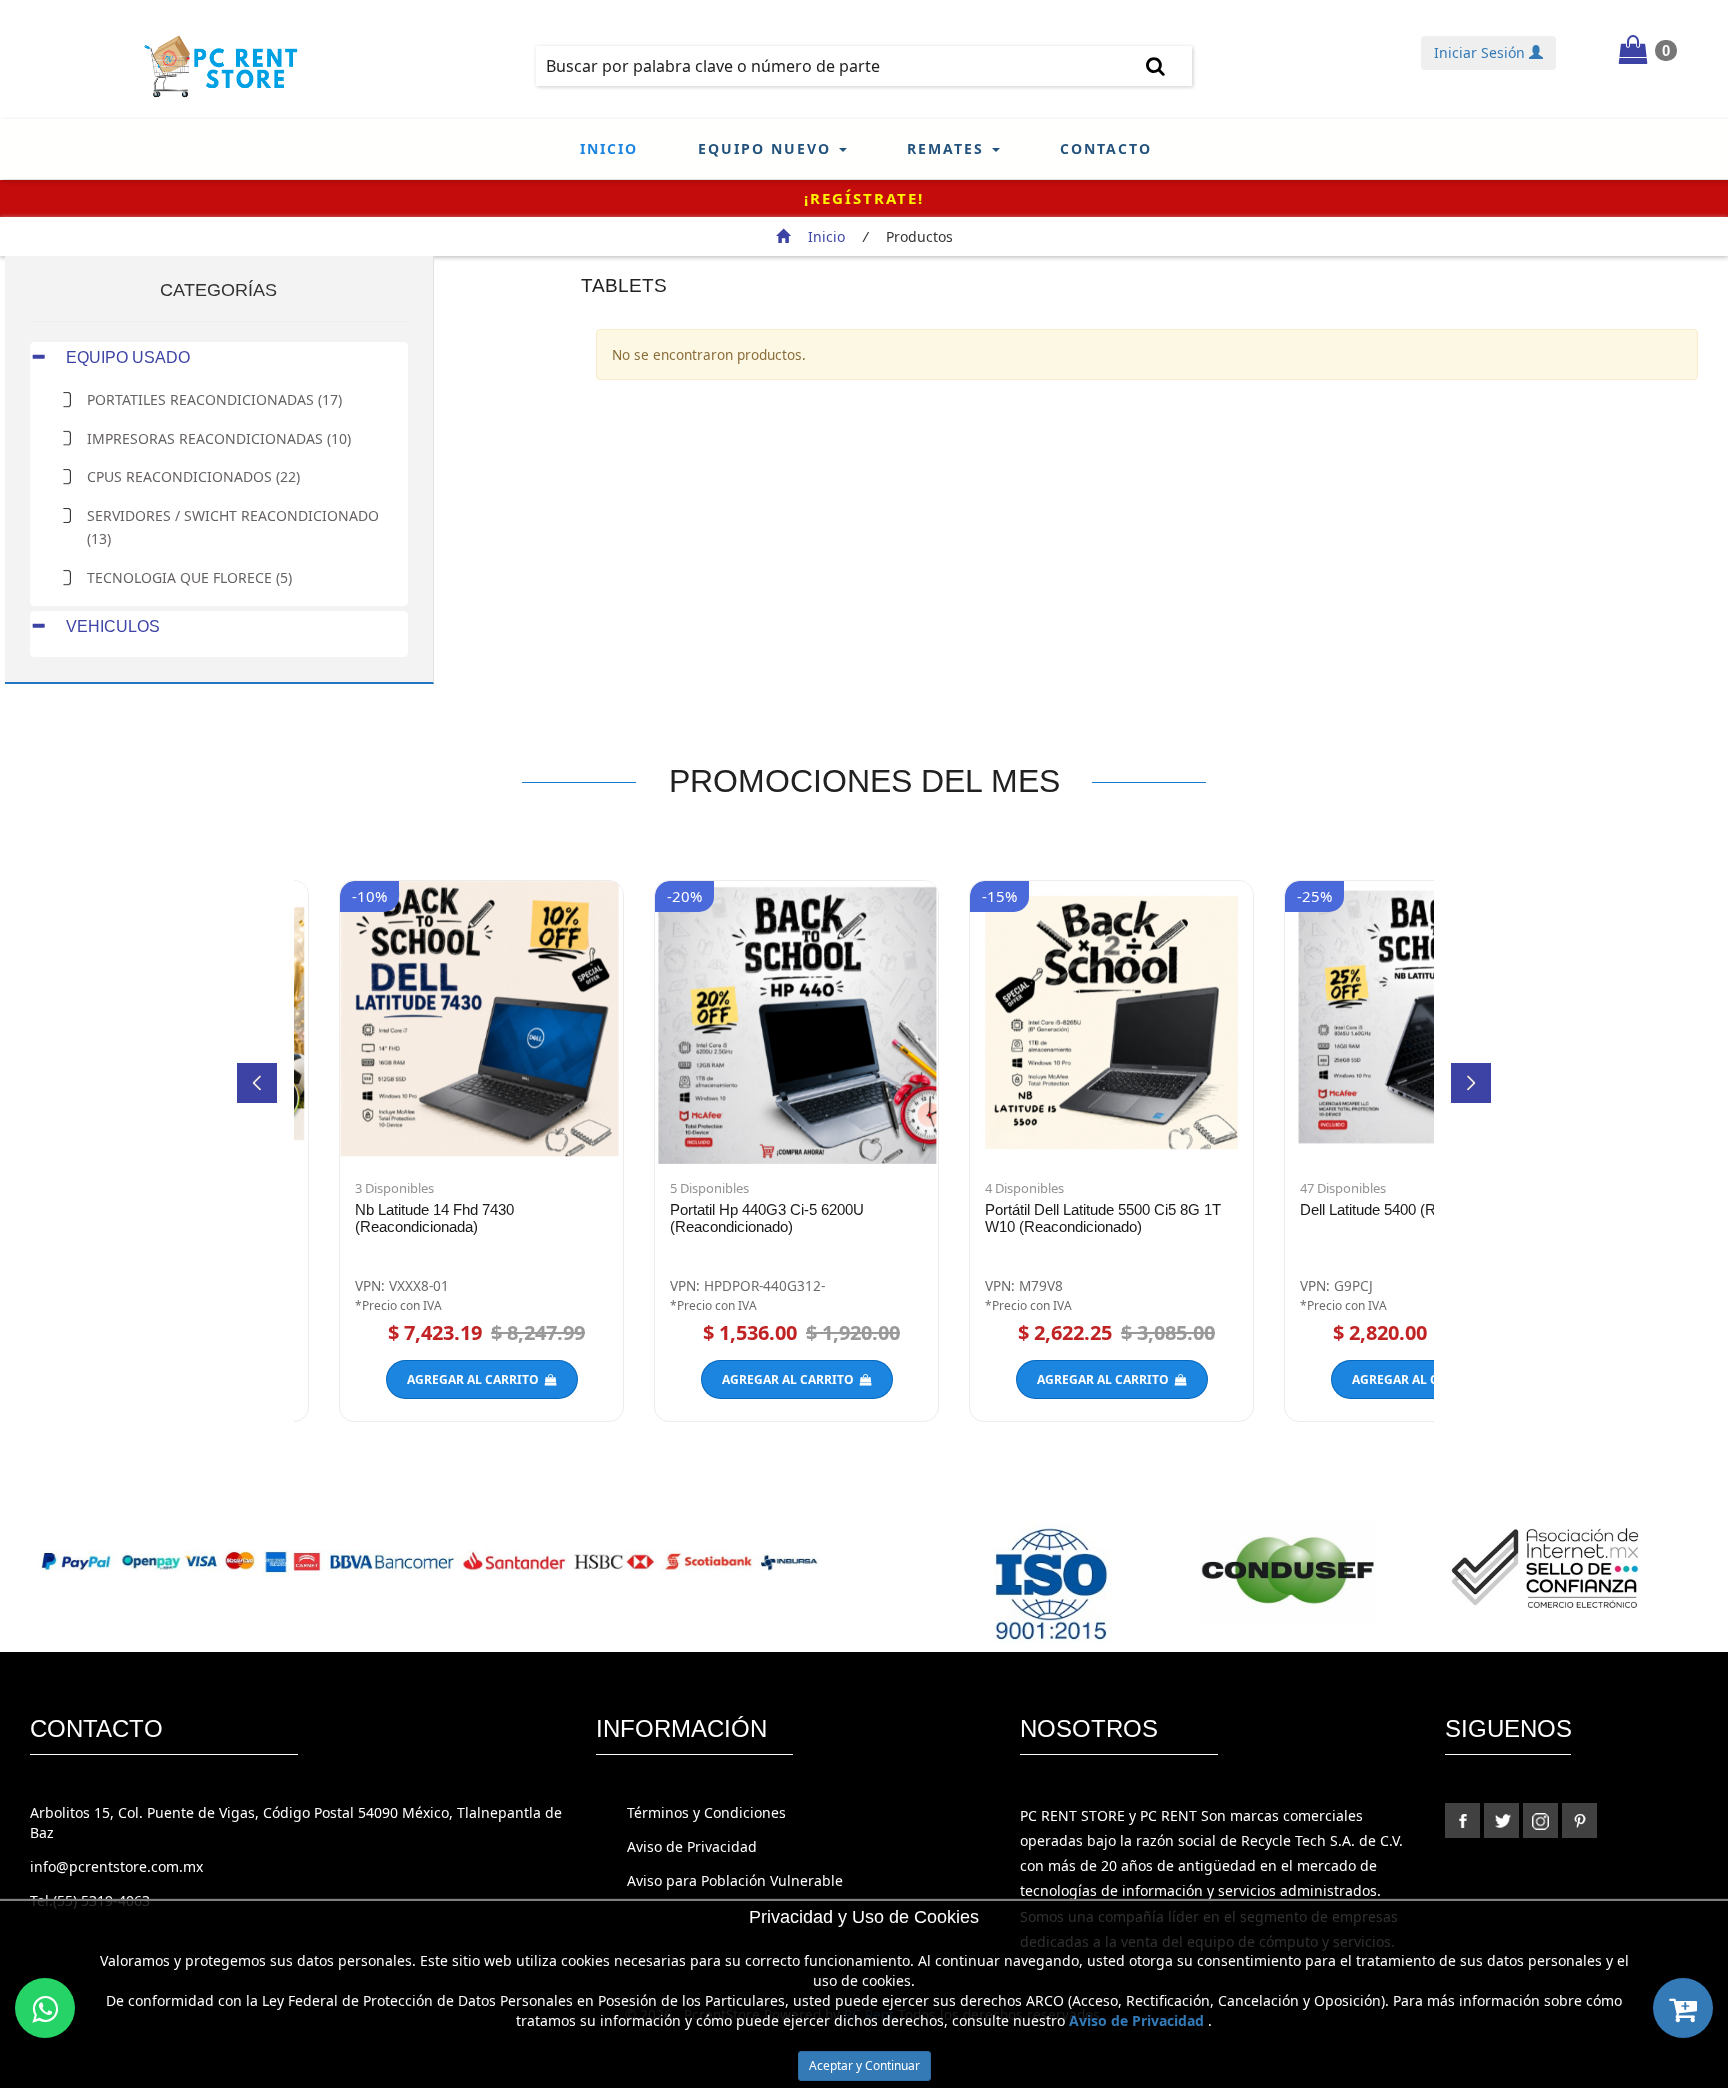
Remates (948, 148)
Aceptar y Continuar (864, 2065)
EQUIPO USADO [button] (126, 357)
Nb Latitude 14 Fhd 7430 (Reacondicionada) (434, 1218)
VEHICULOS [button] (111, 626)
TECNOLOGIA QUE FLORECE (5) (189, 577)
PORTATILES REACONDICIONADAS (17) (214, 399)
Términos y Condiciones (706, 1812)
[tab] (219, 357)
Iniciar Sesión (1481, 52)
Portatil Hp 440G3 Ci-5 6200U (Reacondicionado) (767, 1218)
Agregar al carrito (476, 1379)
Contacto (1106, 148)
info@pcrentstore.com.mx (116, 1866)
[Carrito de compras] (1683, 2008)
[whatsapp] (45, 2008)
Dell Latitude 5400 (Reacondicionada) (1421, 1209)
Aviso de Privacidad (692, 1846)
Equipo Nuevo (767, 148)
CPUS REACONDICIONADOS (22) (193, 476)
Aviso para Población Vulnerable (735, 1880)
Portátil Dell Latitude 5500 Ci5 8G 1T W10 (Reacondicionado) (1103, 1218)
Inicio (609, 148)
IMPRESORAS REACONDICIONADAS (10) (219, 438)
